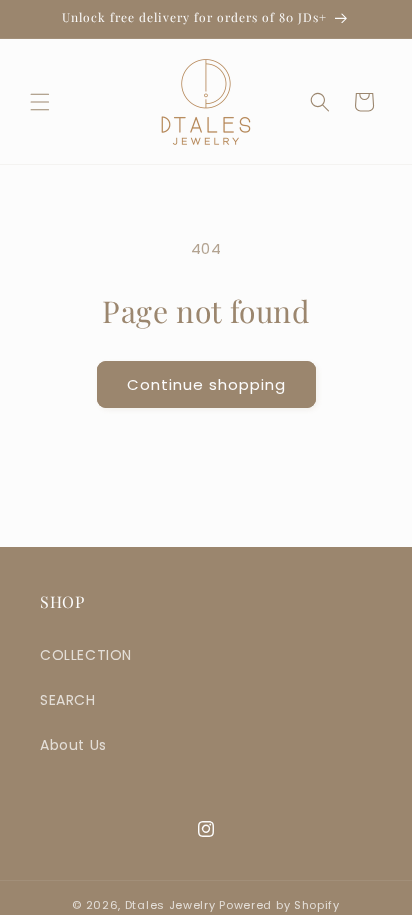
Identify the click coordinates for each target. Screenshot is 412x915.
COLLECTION (86, 655)
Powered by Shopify (279, 905)
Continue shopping (206, 384)
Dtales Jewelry (172, 905)
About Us (73, 745)
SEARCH (68, 700)
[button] (40, 102)
